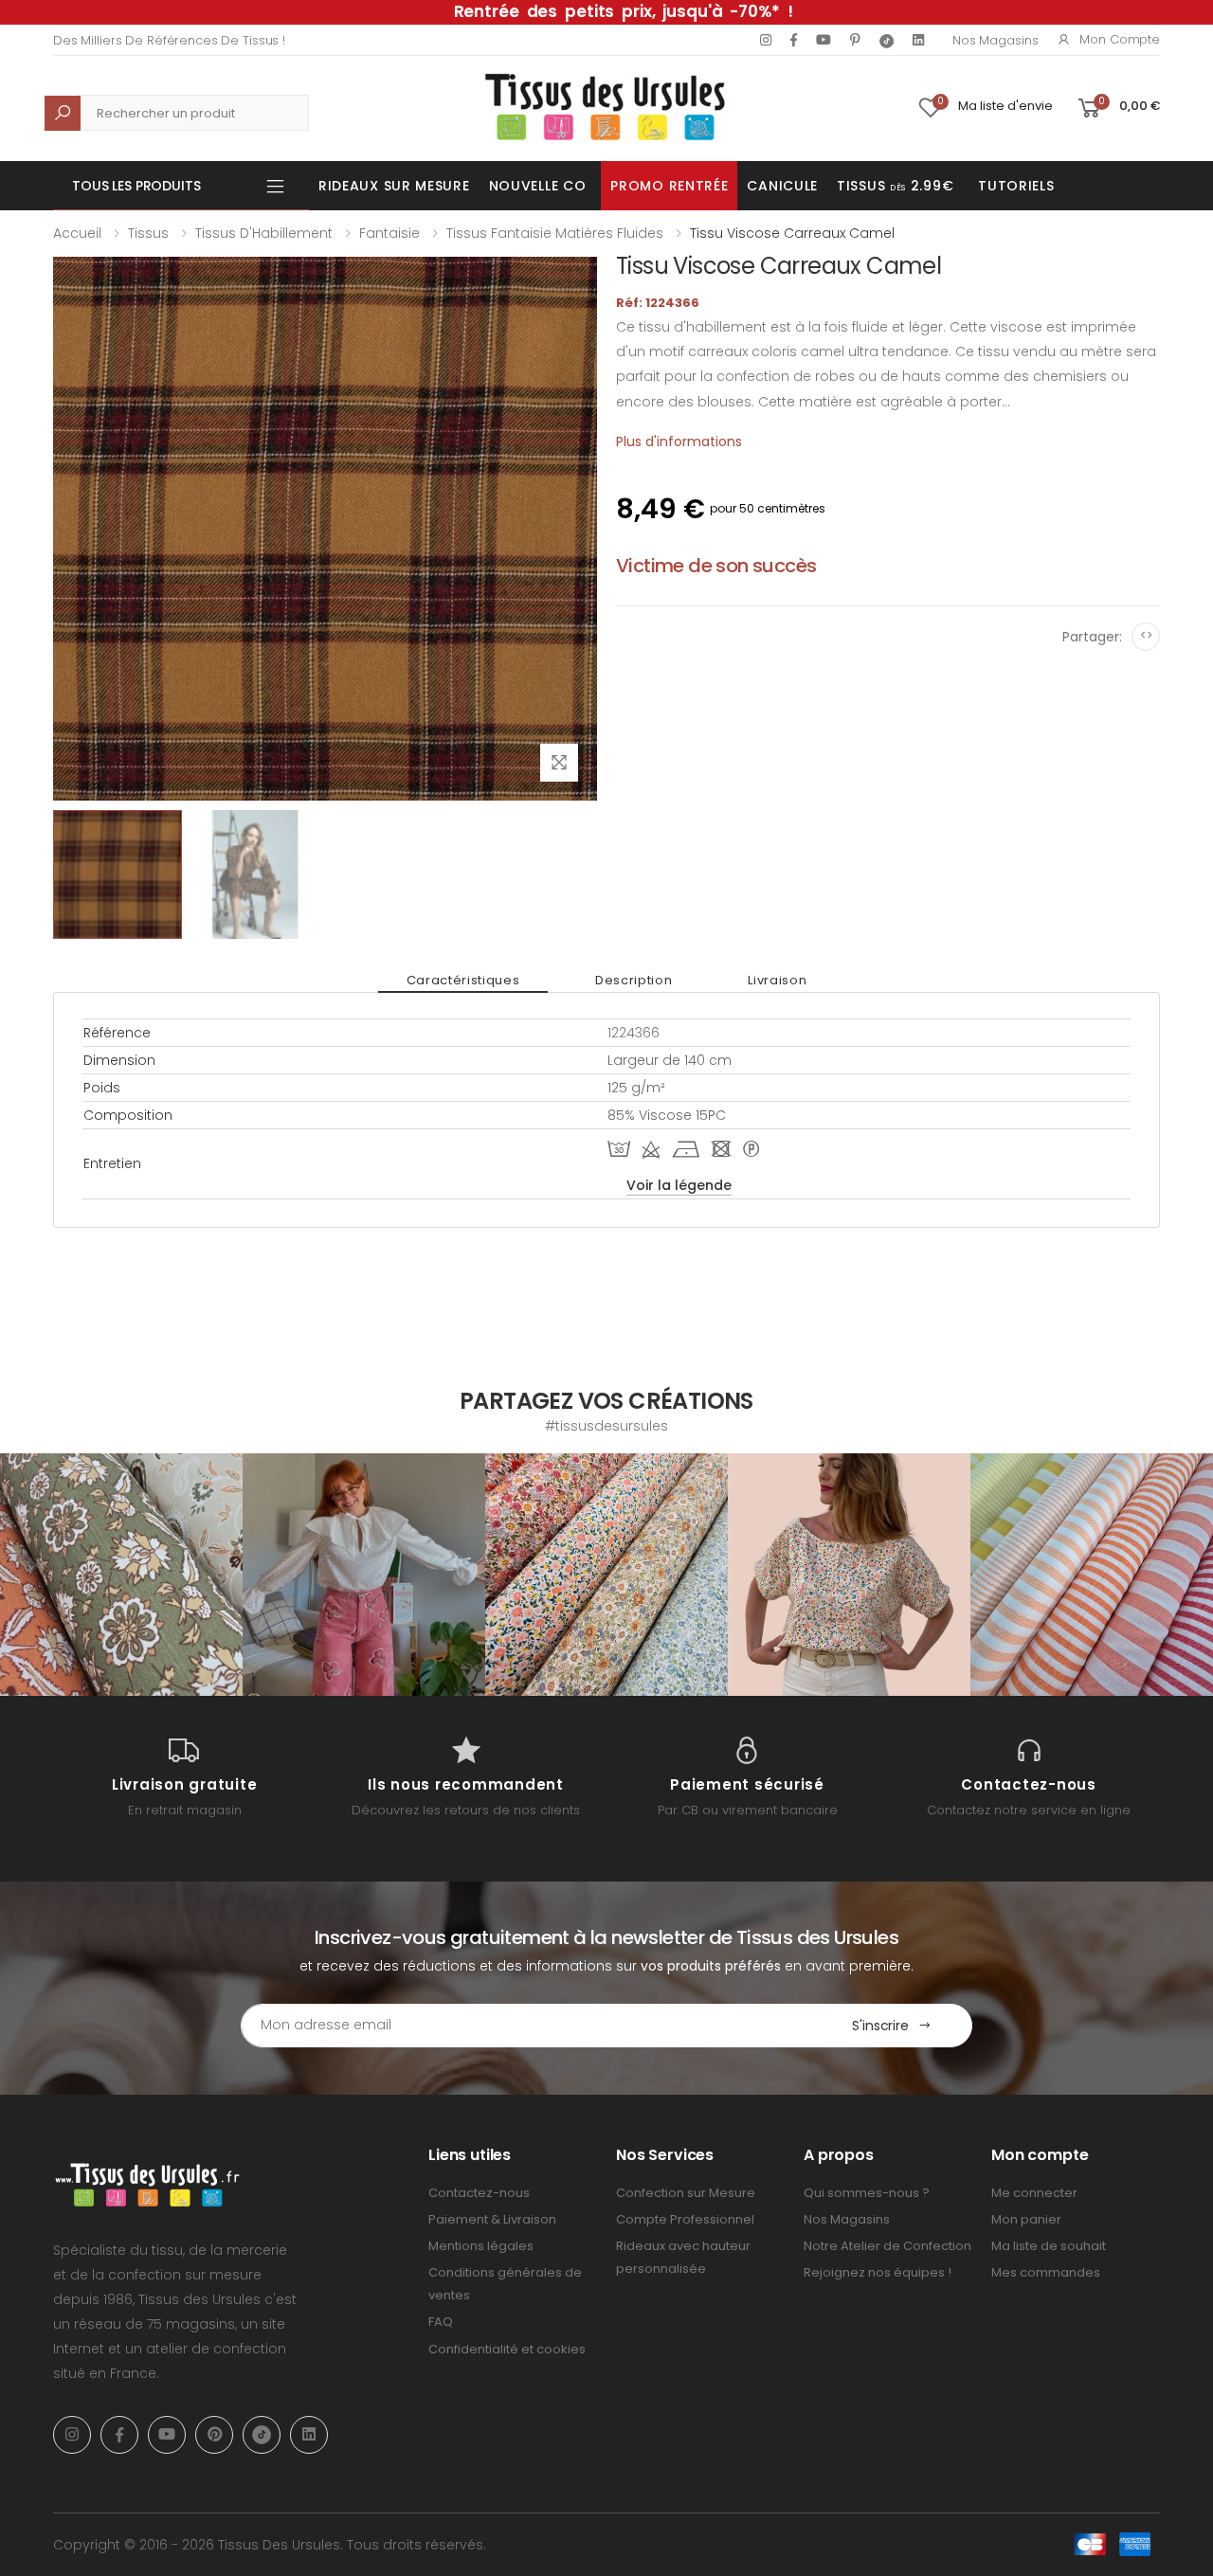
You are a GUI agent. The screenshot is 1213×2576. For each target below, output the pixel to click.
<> (1146, 635)
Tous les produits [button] (136, 186)
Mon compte (1120, 39)
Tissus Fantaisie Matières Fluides (555, 233)
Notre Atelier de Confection (887, 2246)
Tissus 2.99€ (895, 186)
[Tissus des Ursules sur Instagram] (121, 1575)
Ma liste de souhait (1049, 2246)
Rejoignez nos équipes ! (878, 2272)
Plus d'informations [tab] (679, 441)
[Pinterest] (855, 40)
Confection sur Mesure (686, 2193)
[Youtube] (824, 40)
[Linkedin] (918, 40)
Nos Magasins (995, 40)
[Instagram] (766, 40)
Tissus (148, 233)
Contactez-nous (479, 2193)
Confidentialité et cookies (507, 2349)
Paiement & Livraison (492, 2219)
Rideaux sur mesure (394, 186)
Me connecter (1034, 2193)
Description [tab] (634, 980)
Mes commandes (1046, 2272)
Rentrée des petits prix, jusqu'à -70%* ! (624, 11)
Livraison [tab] (777, 980)
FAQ (441, 2322)
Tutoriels (1016, 186)
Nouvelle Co (538, 186)
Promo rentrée (669, 186)
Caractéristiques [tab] (463, 980)
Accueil (77, 233)
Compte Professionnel (685, 2219)
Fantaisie (389, 233)
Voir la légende (679, 1185)
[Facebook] (794, 40)
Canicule (782, 186)
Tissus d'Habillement (264, 233)
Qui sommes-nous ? (867, 2193)
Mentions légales (481, 2246)
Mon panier (1026, 2219)
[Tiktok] (887, 40)
